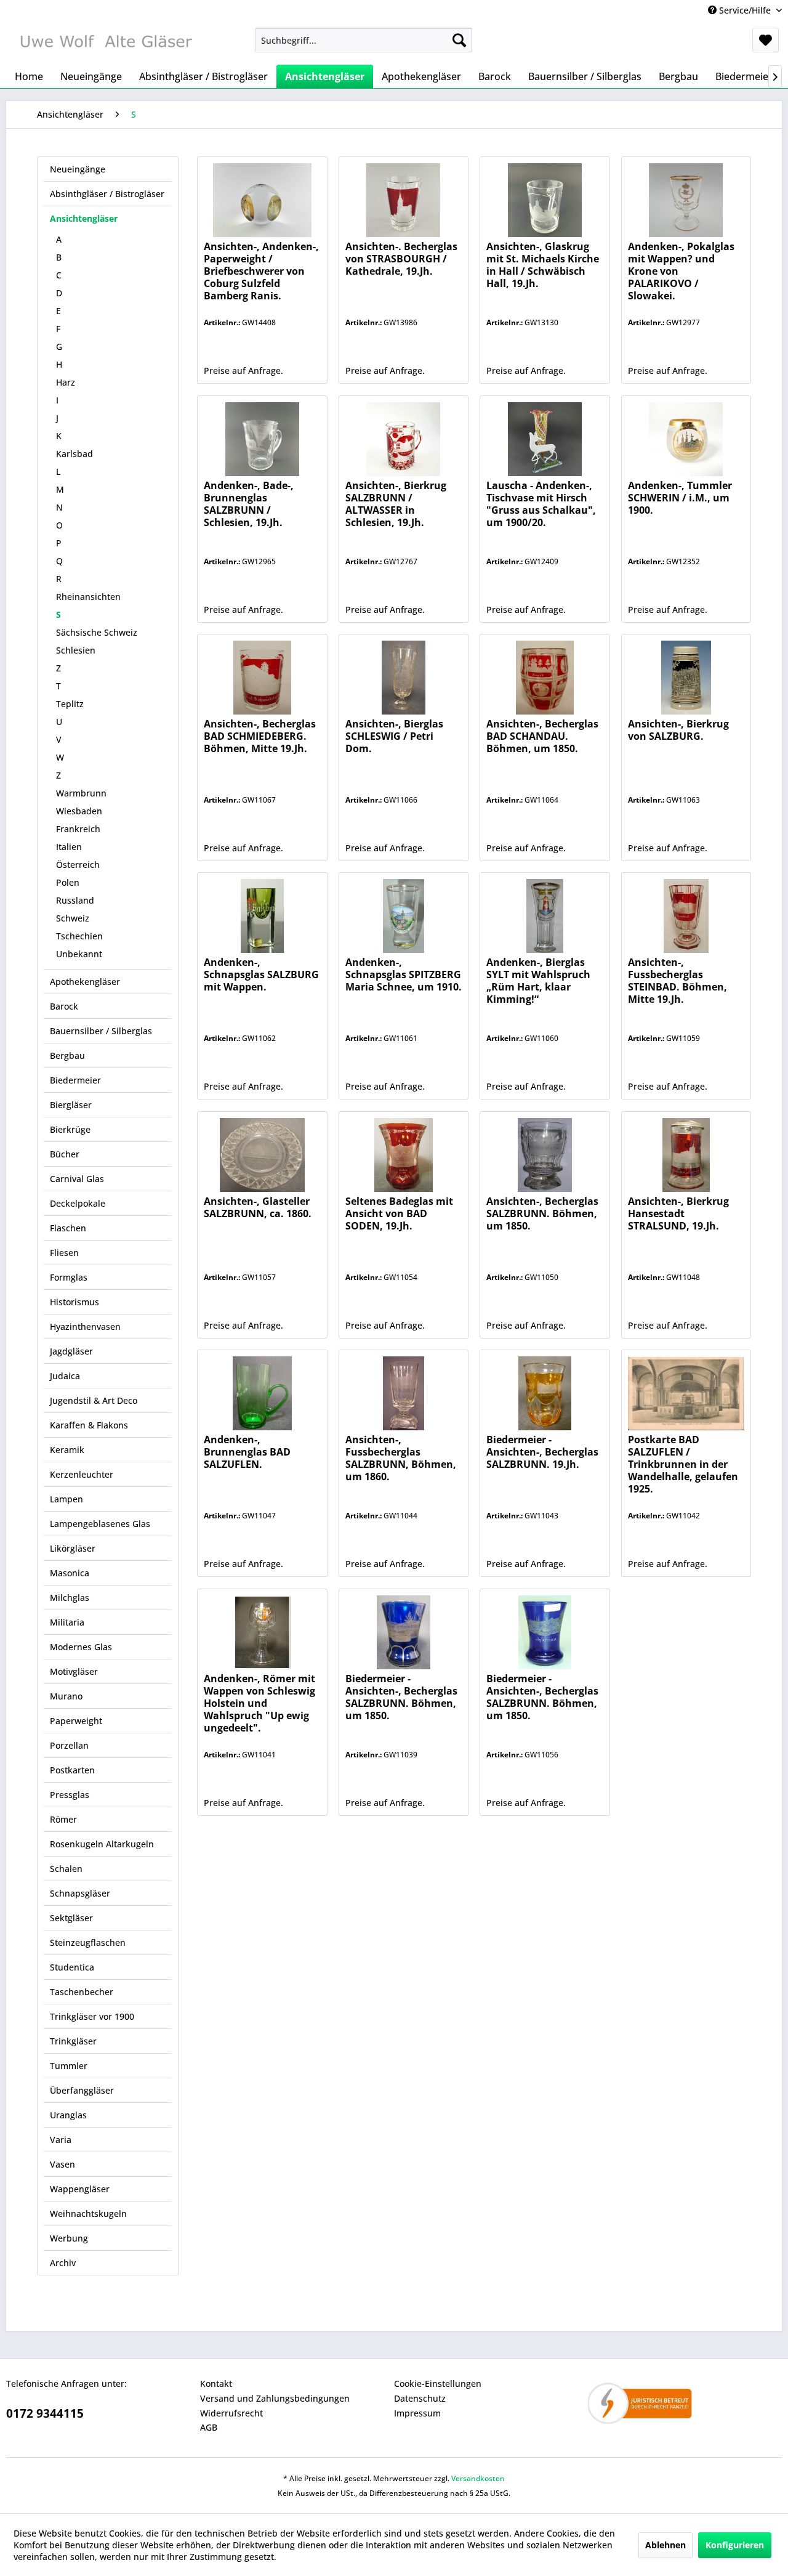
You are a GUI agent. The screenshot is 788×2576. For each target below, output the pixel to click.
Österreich (78, 865)
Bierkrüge (70, 1129)
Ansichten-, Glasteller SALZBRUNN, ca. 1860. (258, 1208)
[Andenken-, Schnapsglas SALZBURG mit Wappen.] (262, 916)
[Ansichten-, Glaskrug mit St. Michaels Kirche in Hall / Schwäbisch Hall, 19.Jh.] (545, 200)
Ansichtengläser (84, 218)
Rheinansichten (88, 597)
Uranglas (68, 2115)
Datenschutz (420, 2398)
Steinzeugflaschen (88, 1942)
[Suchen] (459, 40)
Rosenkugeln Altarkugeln (102, 1844)
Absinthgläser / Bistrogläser (107, 194)
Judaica (65, 1376)
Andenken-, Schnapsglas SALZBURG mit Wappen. (261, 975)
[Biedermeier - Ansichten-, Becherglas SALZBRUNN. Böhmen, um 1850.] (404, 1632)
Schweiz (73, 918)
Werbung (69, 2238)
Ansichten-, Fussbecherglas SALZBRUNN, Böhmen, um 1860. (401, 1458)
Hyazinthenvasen (85, 1326)
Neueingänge (78, 169)
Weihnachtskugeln (88, 2213)
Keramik (67, 1450)
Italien (69, 847)
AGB (209, 2427)
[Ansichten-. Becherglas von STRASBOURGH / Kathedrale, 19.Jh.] (404, 200)
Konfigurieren (735, 2545)
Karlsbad (74, 454)
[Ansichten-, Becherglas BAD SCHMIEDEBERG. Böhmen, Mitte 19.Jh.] (262, 678)
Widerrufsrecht (231, 2413)
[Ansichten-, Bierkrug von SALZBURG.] (686, 678)
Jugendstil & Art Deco (94, 1400)
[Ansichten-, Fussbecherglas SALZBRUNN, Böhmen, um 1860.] (404, 1393)
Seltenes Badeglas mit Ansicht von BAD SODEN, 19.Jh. (399, 1214)
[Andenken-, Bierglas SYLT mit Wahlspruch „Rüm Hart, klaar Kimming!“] (545, 916)
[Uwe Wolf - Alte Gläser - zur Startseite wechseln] (105, 43)
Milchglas (70, 1598)
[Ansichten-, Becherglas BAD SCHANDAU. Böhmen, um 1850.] (545, 678)
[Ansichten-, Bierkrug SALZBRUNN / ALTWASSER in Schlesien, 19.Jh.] (404, 439)
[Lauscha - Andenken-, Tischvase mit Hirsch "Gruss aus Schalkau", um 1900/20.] (545, 439)
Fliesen (64, 1253)
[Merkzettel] (766, 40)
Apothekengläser (85, 982)
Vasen (62, 2164)
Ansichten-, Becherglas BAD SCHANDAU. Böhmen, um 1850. (542, 736)
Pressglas (70, 1795)
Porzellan (69, 1745)
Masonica (70, 1573)
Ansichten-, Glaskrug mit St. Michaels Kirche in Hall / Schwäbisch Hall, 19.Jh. (543, 265)
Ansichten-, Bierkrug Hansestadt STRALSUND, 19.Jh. (678, 1214)
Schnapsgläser (80, 1893)
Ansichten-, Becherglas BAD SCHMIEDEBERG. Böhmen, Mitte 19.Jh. (260, 736)
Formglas (69, 1277)
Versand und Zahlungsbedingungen (275, 2398)
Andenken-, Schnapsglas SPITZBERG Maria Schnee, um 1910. (404, 975)
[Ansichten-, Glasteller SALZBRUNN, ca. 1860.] (262, 1155)
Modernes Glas (81, 1647)
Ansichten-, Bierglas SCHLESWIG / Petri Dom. (394, 736)
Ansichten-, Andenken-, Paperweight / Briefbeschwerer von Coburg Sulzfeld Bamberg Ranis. (261, 271)
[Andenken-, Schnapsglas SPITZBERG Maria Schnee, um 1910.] (404, 916)
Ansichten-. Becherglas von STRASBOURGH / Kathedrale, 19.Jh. (401, 259)
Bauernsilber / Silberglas (101, 1031)
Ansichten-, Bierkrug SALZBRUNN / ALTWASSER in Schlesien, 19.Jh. (396, 504)
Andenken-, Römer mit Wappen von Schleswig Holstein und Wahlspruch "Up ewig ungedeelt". (259, 1703)
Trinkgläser (73, 2041)
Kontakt (216, 2384)
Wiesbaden (79, 811)
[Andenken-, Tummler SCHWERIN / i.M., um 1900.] (686, 439)
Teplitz (70, 704)
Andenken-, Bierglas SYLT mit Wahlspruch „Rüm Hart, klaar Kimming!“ (538, 981)
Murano (66, 1696)
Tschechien (79, 936)
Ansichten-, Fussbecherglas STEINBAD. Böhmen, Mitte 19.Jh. (677, 981)
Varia (61, 2140)
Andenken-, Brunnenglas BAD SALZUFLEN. (247, 1452)
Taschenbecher (82, 1992)
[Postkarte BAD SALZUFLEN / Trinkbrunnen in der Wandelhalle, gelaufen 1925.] (686, 1393)
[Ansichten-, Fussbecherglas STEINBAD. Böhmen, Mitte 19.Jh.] (686, 916)
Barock (64, 1006)
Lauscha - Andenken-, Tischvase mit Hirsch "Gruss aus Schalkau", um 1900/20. (541, 504)
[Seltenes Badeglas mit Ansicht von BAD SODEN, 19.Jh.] (404, 1155)
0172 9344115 (45, 2413)
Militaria (67, 1622)
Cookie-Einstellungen (438, 2384)
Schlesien (76, 650)
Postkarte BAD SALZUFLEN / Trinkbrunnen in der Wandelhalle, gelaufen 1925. (683, 1464)
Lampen (66, 1499)
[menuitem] (364, 40)
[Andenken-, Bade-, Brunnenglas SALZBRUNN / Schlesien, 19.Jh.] (262, 439)
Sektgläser (71, 1918)
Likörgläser (73, 1548)
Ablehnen (665, 2545)
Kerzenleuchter (82, 1474)
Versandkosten (478, 2478)
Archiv (63, 2263)
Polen (68, 882)
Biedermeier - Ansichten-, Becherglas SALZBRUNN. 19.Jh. (542, 1452)
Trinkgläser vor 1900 (92, 2016)
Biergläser (71, 1105)
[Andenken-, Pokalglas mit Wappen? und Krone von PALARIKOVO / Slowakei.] (686, 200)
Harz (66, 382)
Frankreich (78, 829)
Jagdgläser (71, 1351)
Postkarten (72, 1770)
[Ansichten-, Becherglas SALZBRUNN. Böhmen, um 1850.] (545, 1155)
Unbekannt (79, 954)
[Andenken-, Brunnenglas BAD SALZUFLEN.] (262, 1393)
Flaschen (68, 1228)
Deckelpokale (78, 1203)
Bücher (65, 1154)
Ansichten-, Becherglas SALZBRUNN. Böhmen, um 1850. (542, 1214)
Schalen (66, 1869)
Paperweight (76, 1721)
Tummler (69, 2066)
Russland (75, 900)
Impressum (417, 2413)
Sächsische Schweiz (97, 632)
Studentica (72, 1967)
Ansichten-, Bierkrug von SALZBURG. (678, 730)
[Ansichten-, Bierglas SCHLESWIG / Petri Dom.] (404, 678)
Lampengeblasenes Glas (100, 1524)
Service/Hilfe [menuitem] (745, 10)
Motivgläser (74, 1671)
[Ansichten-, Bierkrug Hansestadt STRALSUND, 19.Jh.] (686, 1155)
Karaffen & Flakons (89, 1425)
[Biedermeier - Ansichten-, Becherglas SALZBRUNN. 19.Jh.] (545, 1393)
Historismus (74, 1302)
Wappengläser (80, 2189)
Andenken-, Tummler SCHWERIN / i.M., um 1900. (680, 498)
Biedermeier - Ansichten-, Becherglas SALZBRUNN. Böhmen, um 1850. (401, 1697)
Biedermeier (75, 1080)
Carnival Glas (77, 1179)
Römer (63, 1819)
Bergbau (67, 1055)
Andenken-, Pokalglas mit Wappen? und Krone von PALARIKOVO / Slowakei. (681, 271)
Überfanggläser (82, 2090)
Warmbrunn (81, 793)
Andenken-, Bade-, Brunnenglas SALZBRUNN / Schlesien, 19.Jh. (249, 504)
